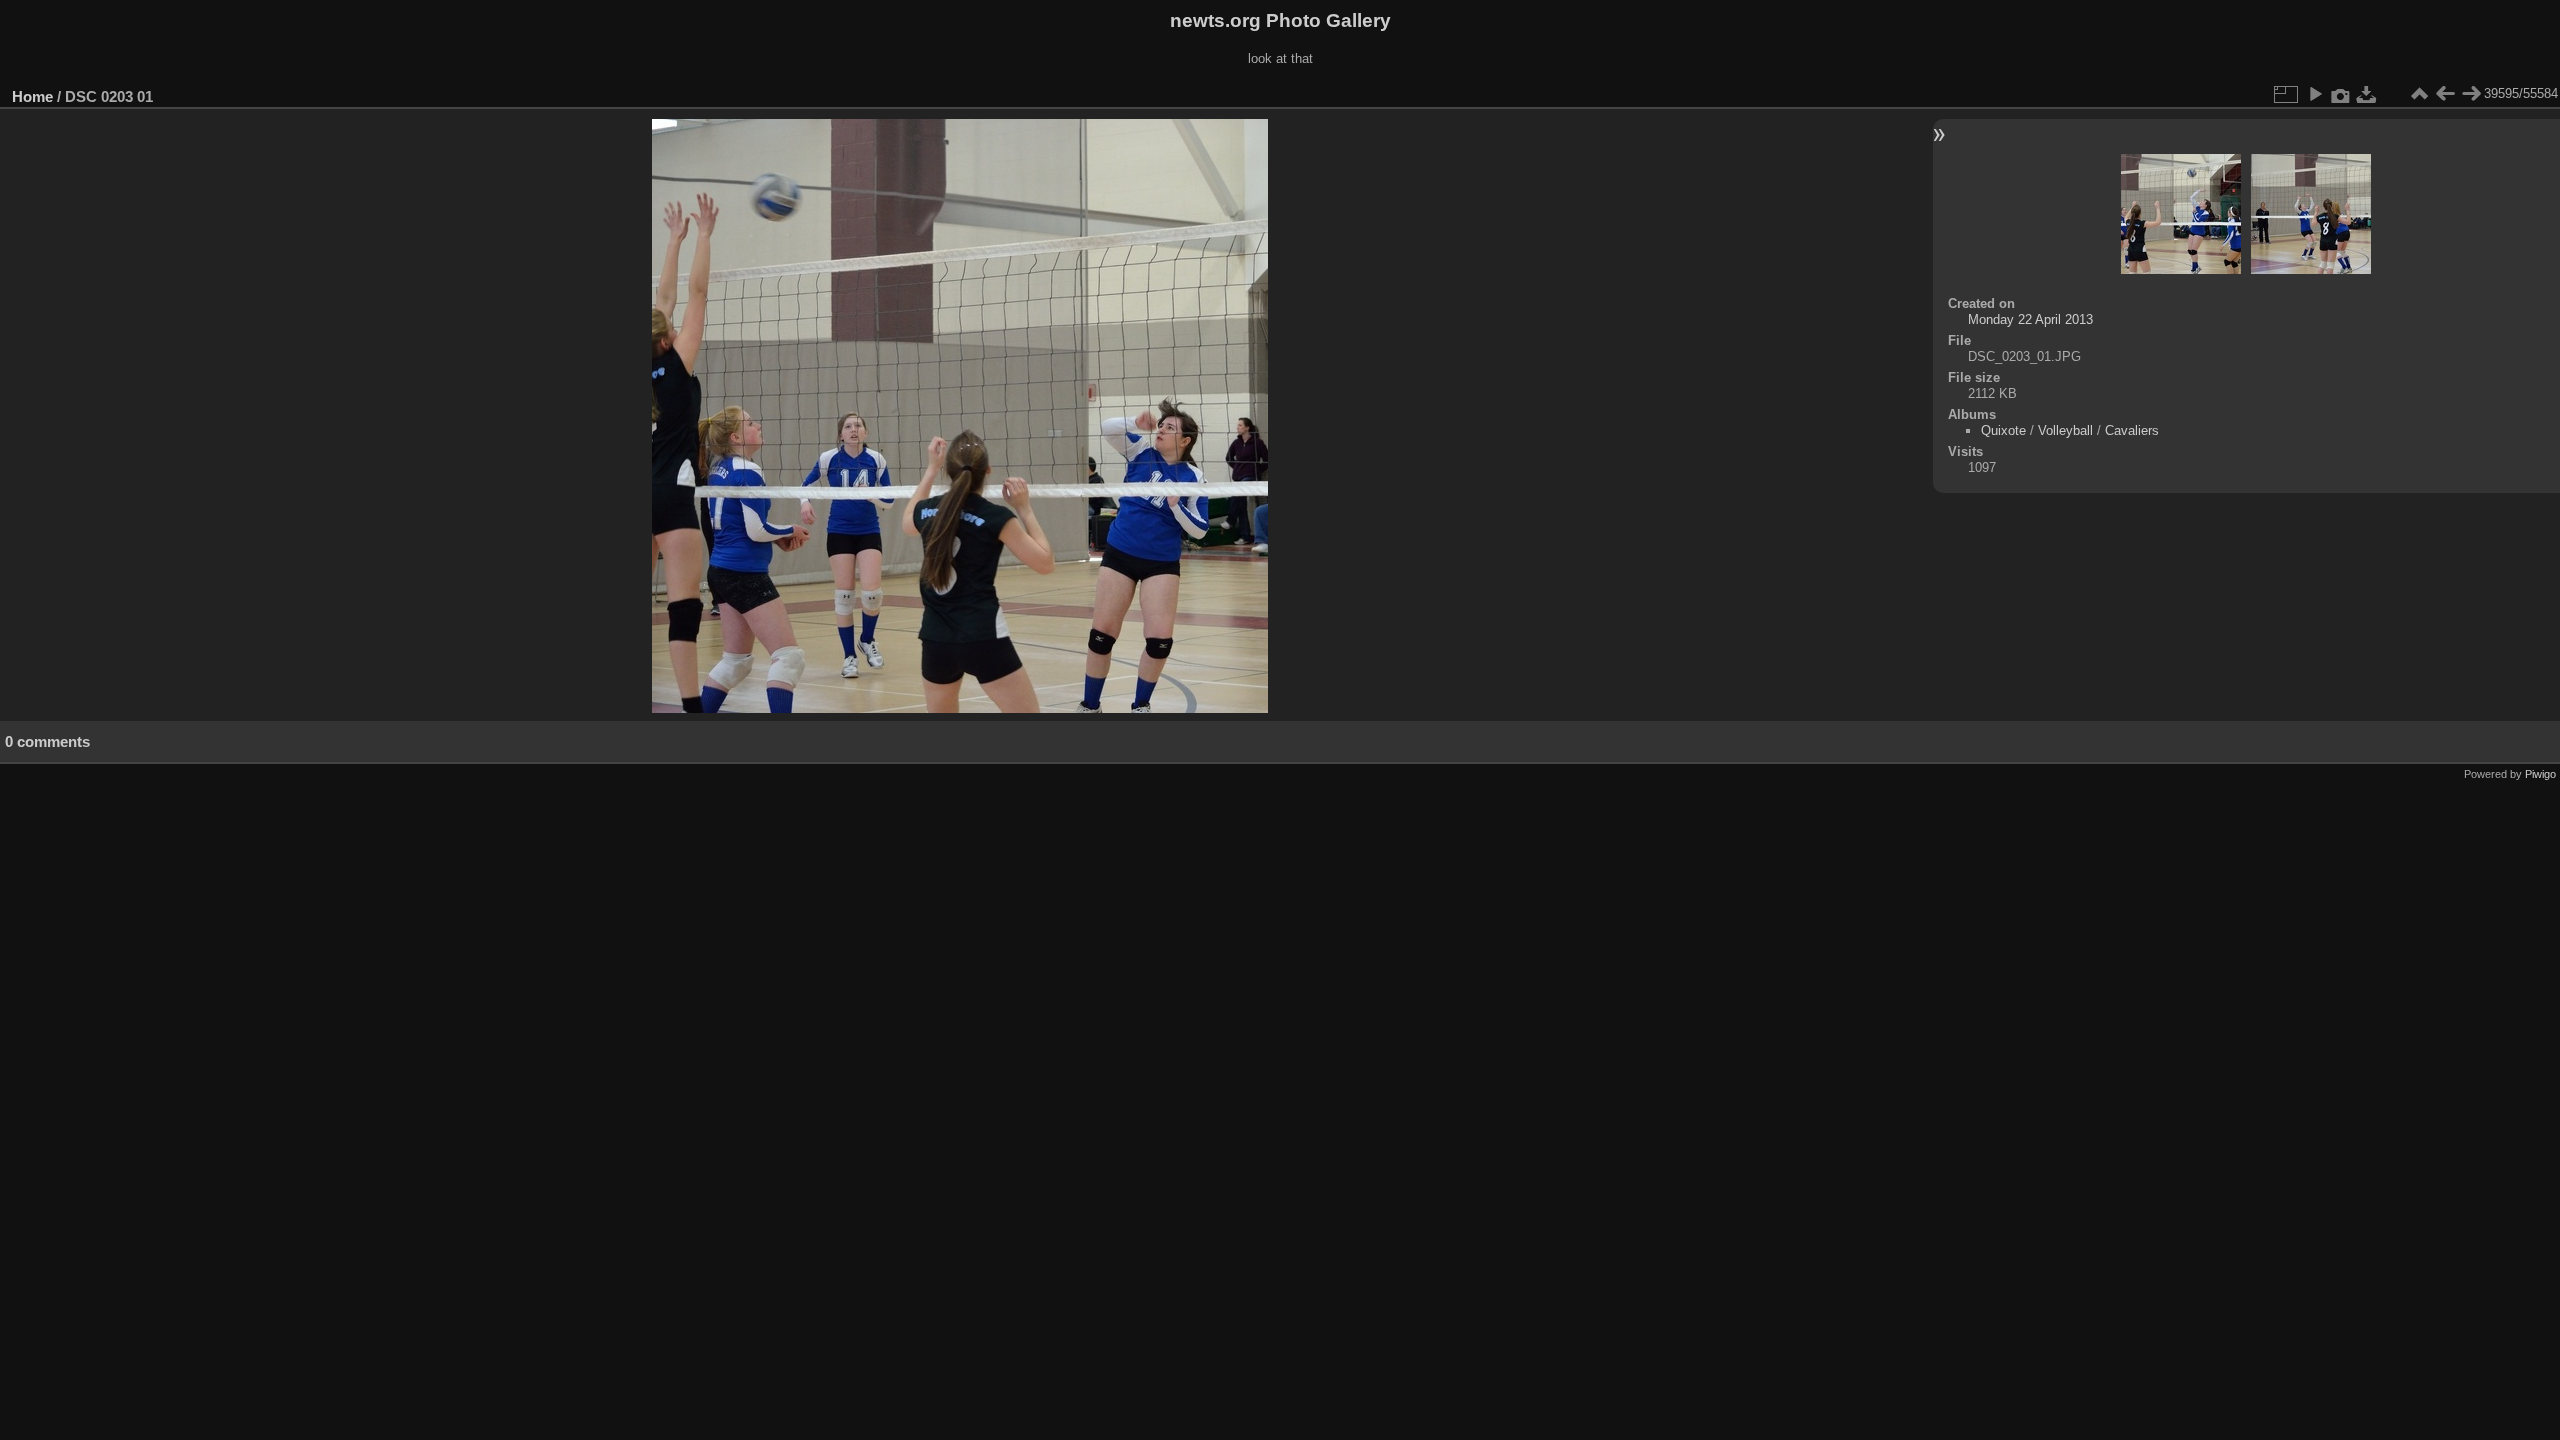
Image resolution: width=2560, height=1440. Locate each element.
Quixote (2003, 430)
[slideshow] (2315, 94)
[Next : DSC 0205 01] (2471, 94)
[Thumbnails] (2419, 94)
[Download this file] (2367, 94)
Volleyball (2065, 430)
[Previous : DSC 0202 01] (2445, 94)
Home (32, 96)
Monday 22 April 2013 (2030, 319)
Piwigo (2540, 774)
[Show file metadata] (2341, 94)
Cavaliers (2132, 430)
